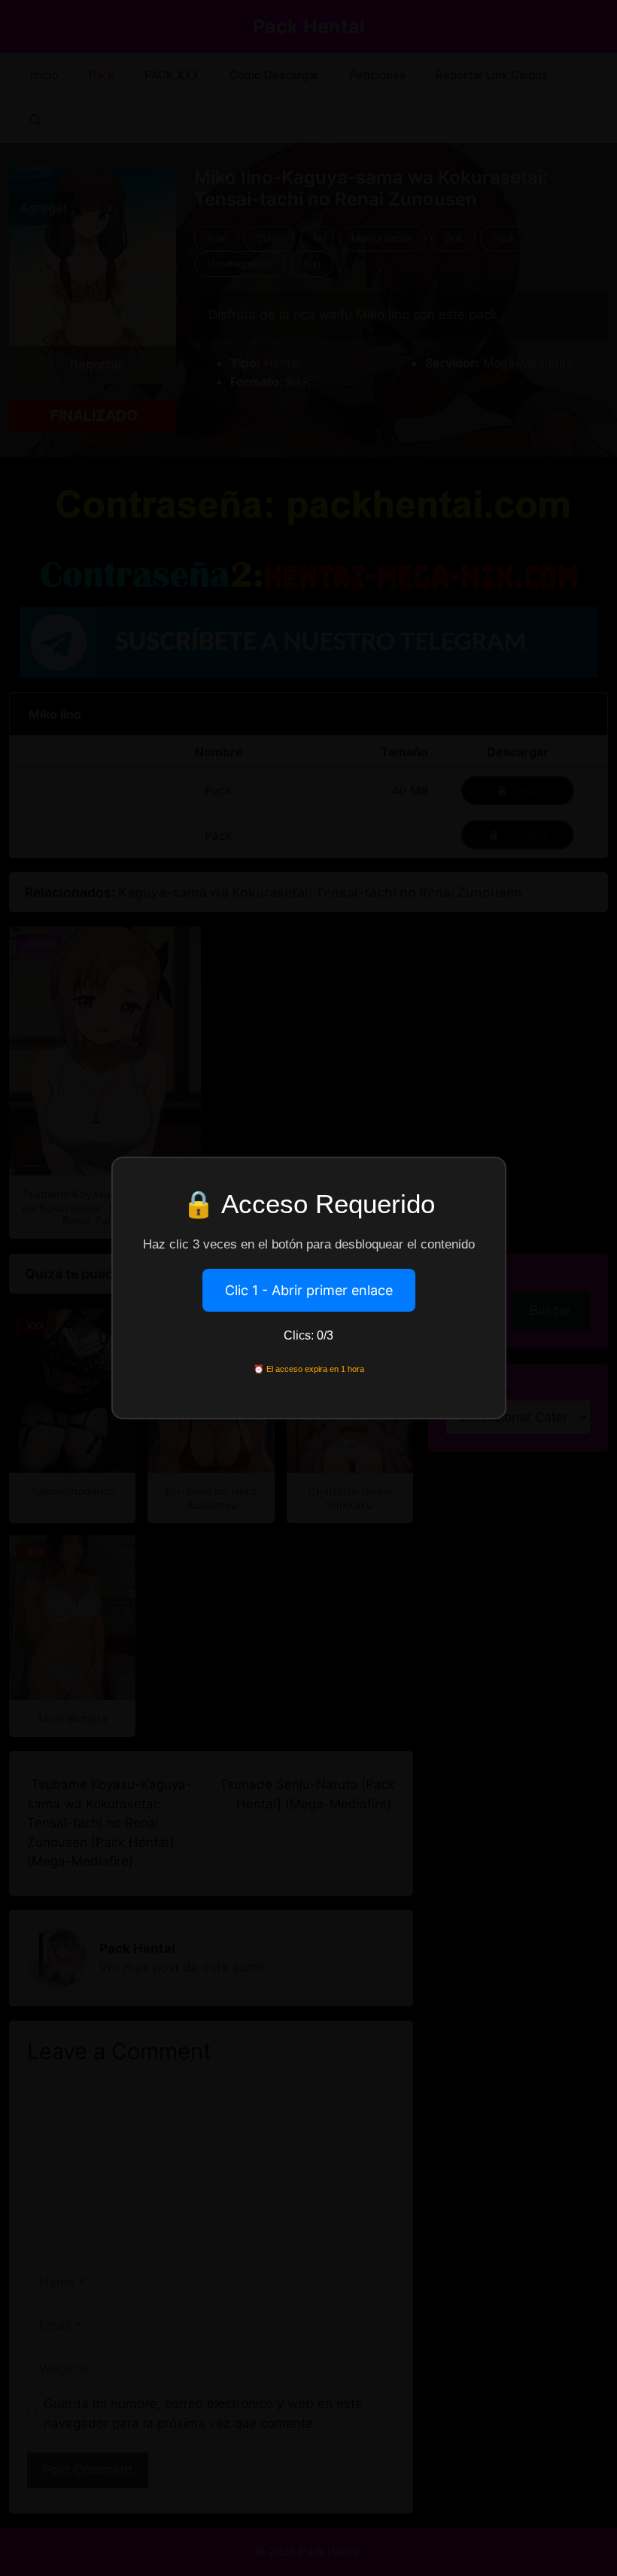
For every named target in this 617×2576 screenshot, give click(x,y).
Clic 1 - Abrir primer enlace (309, 1290)
